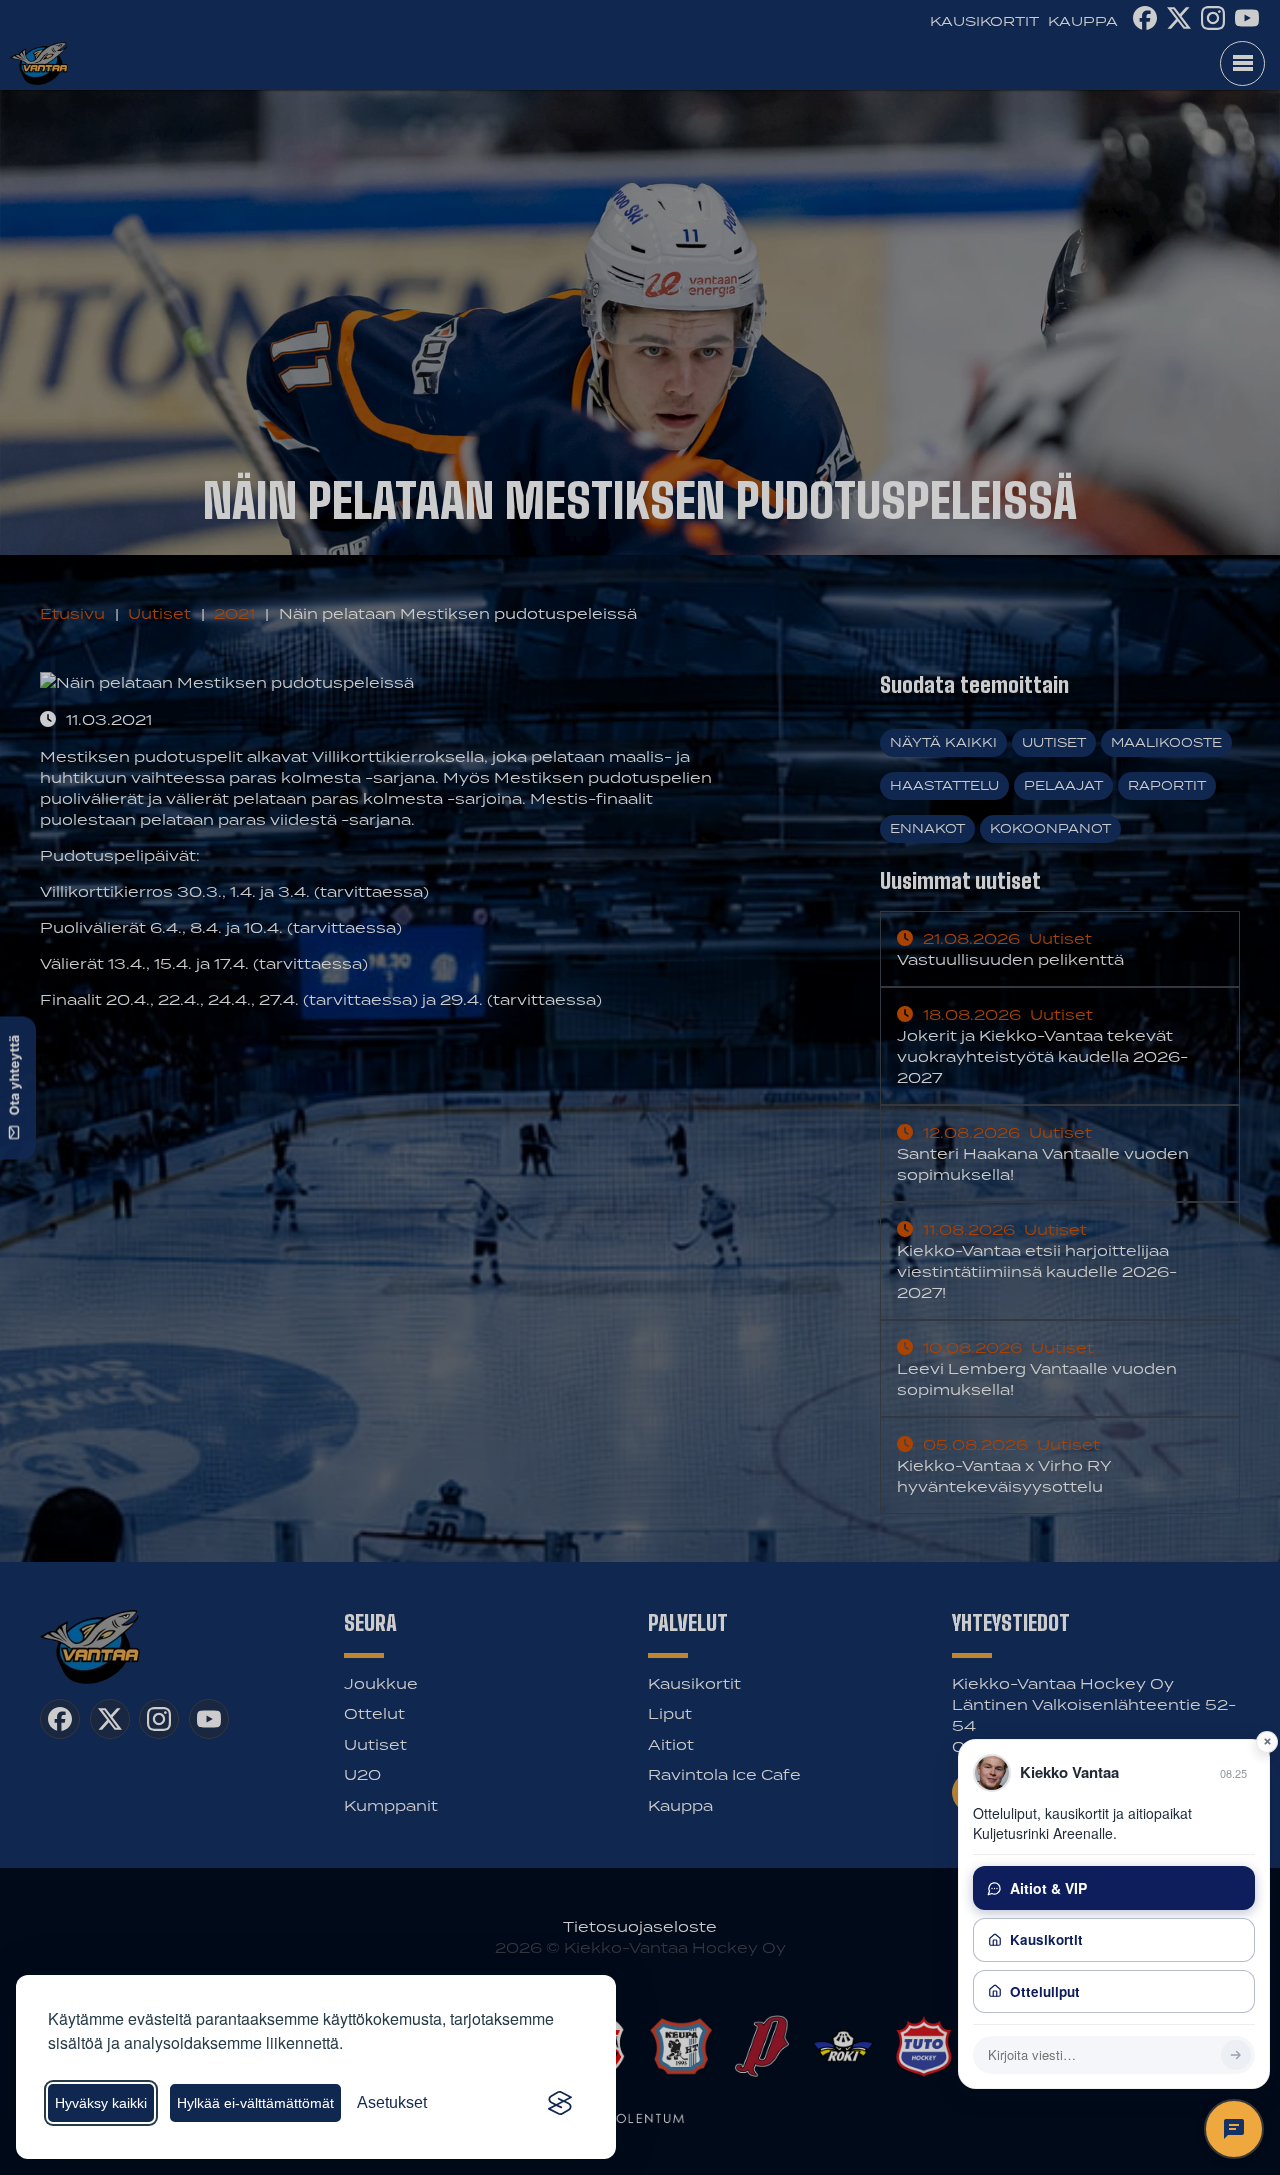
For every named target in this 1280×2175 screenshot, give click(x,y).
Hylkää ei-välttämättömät (255, 2103)
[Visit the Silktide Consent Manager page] (560, 2103)
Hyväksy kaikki (101, 2103)
